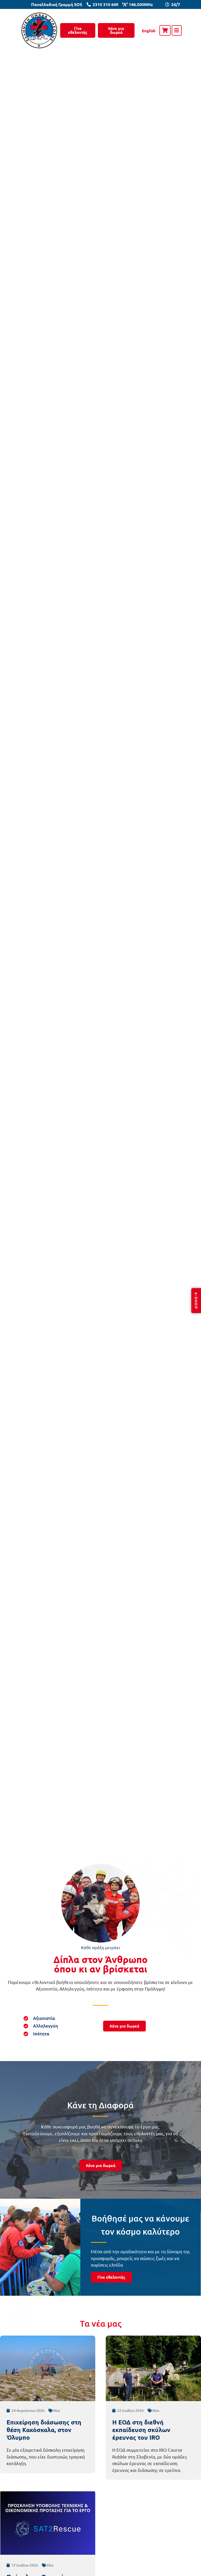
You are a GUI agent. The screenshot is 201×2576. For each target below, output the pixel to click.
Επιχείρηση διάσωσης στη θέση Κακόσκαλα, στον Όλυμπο (44, 2430)
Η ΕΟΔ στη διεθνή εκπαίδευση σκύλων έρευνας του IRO (141, 2430)
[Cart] (165, 30)
